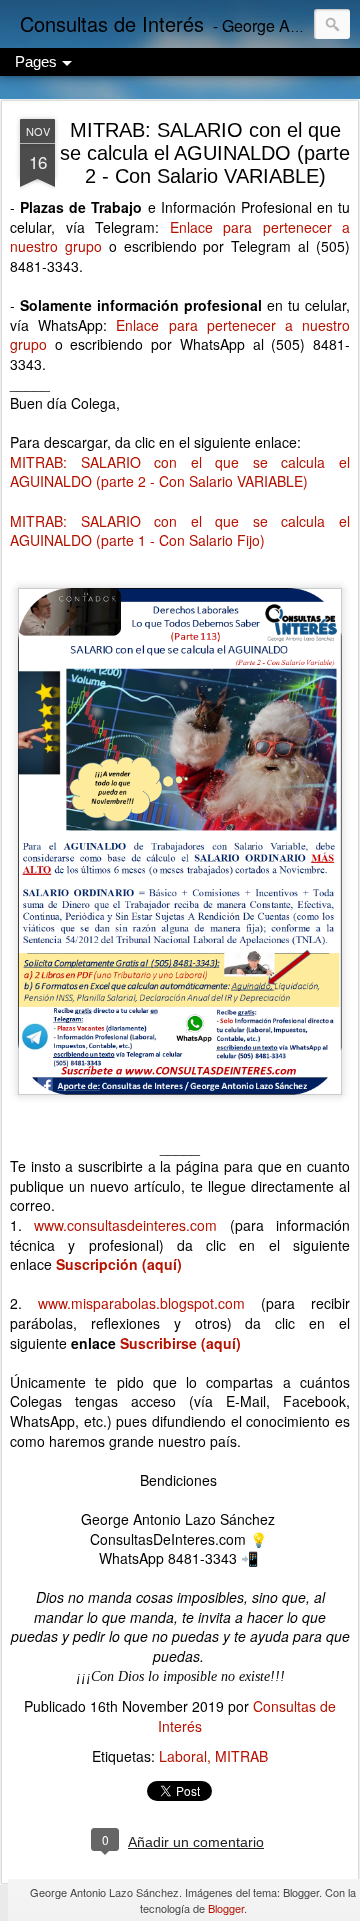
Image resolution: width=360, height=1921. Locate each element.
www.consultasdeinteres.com (125, 1225)
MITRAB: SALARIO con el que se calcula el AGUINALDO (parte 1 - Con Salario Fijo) (180, 531)
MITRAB (241, 1756)
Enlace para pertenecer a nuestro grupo (180, 237)
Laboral (183, 1756)
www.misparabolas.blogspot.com (141, 1303)
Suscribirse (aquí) (180, 1343)
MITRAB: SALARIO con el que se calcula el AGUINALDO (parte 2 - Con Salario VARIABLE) (205, 153)
